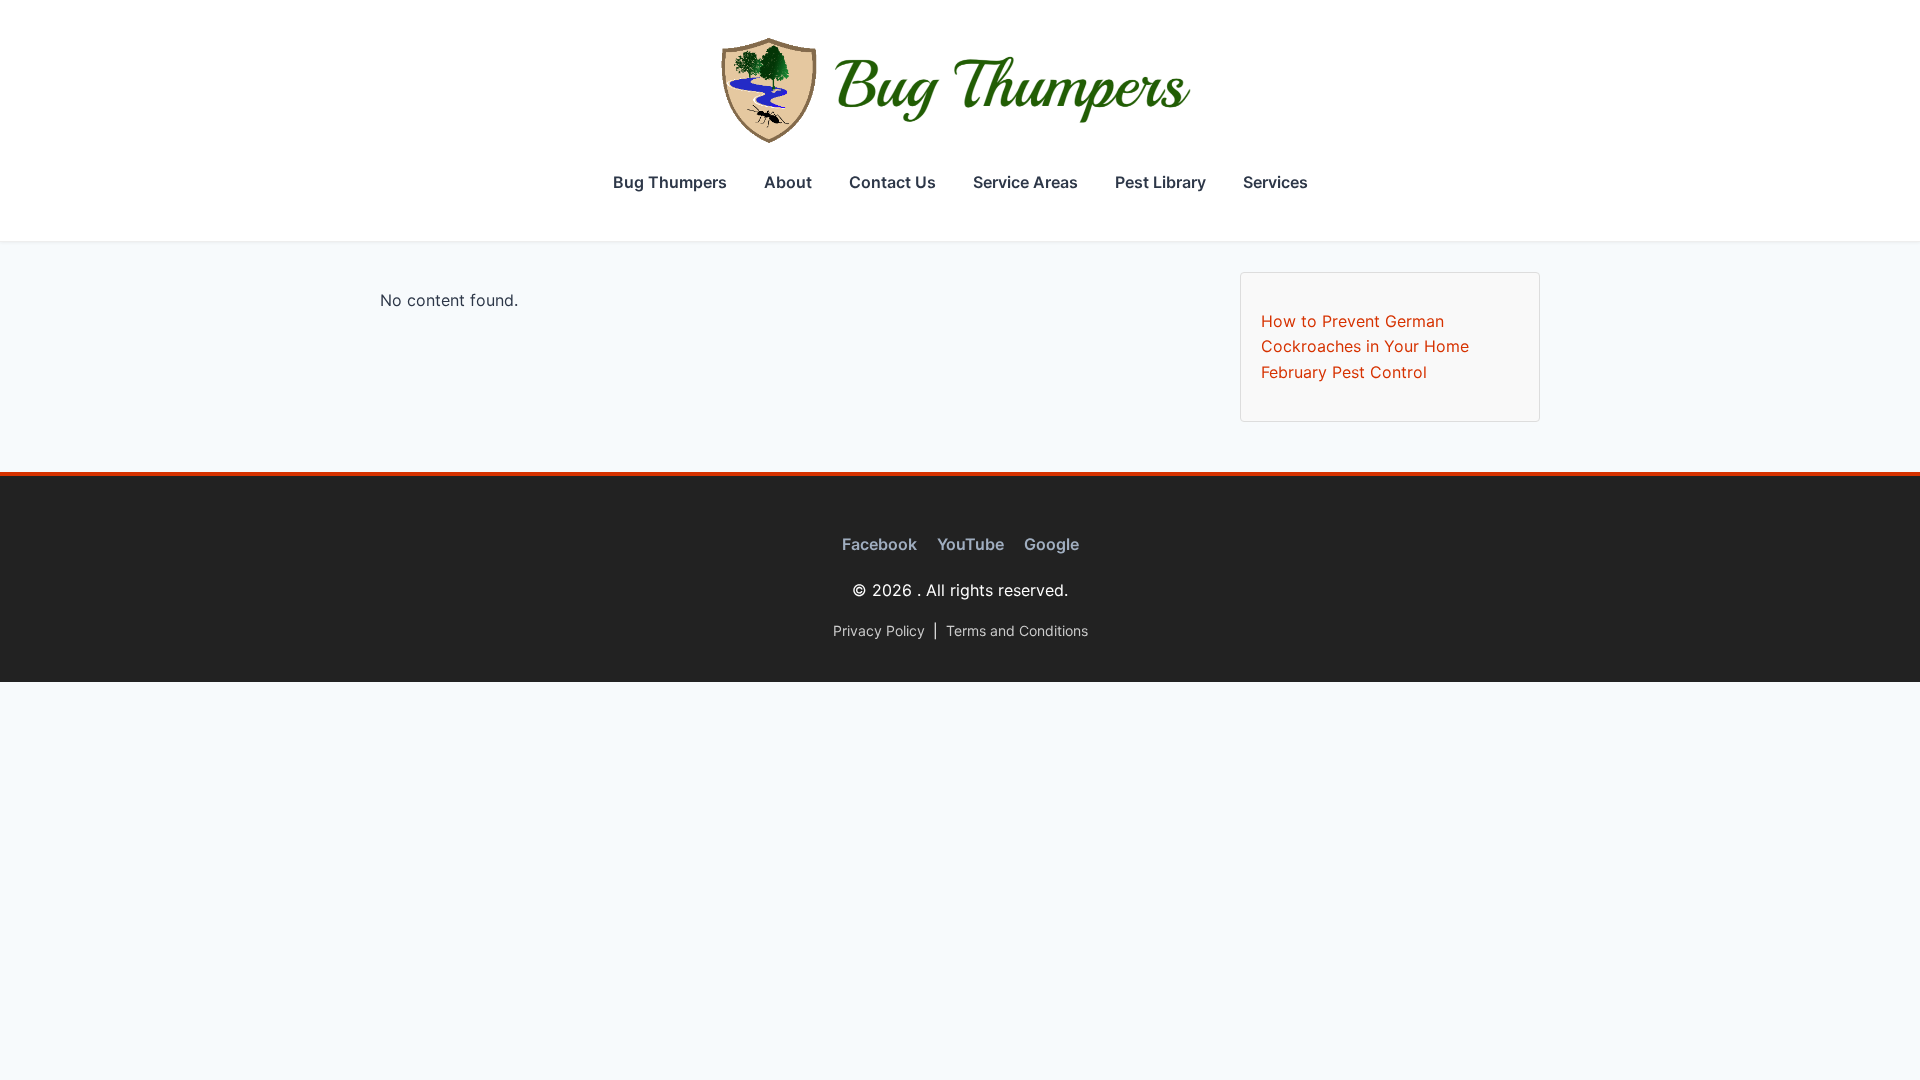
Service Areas (1025, 182)
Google (1051, 544)
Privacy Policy (879, 630)
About (788, 182)
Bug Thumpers (670, 182)
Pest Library (1160, 182)
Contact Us (892, 182)
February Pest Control (1344, 372)
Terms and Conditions (1017, 630)
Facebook (879, 544)
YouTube (970, 544)
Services (1275, 182)
